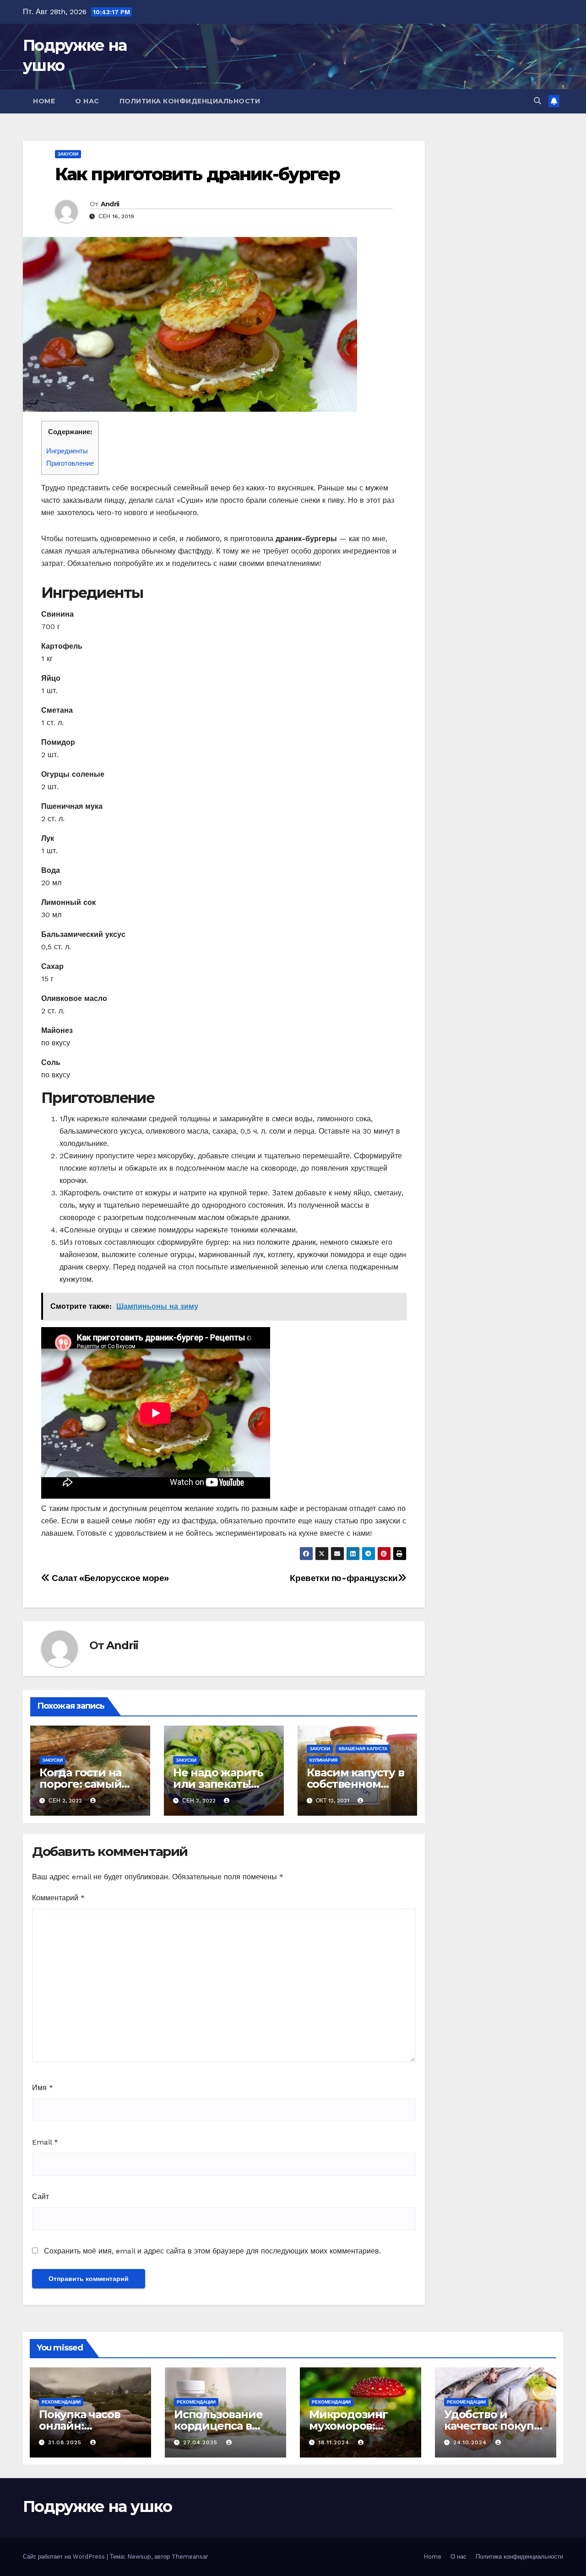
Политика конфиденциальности (190, 101)
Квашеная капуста (363, 1749)
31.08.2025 (66, 2442)
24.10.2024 (471, 2442)
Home (44, 101)
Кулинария (323, 1760)
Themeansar (190, 2557)
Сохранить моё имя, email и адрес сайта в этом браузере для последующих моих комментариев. (212, 2251)
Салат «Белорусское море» (109, 1578)
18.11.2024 (335, 2442)
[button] (537, 101)
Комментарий (58, 1898)
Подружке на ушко (97, 2506)
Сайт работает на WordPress (65, 2557)
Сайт (41, 2197)
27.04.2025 (201, 2442)
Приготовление (70, 463)
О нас (87, 101)
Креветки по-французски (344, 1578)
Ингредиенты (67, 451)
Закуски (68, 154)
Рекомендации (61, 2402)
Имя (43, 2088)
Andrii (110, 204)
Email (45, 2142)
